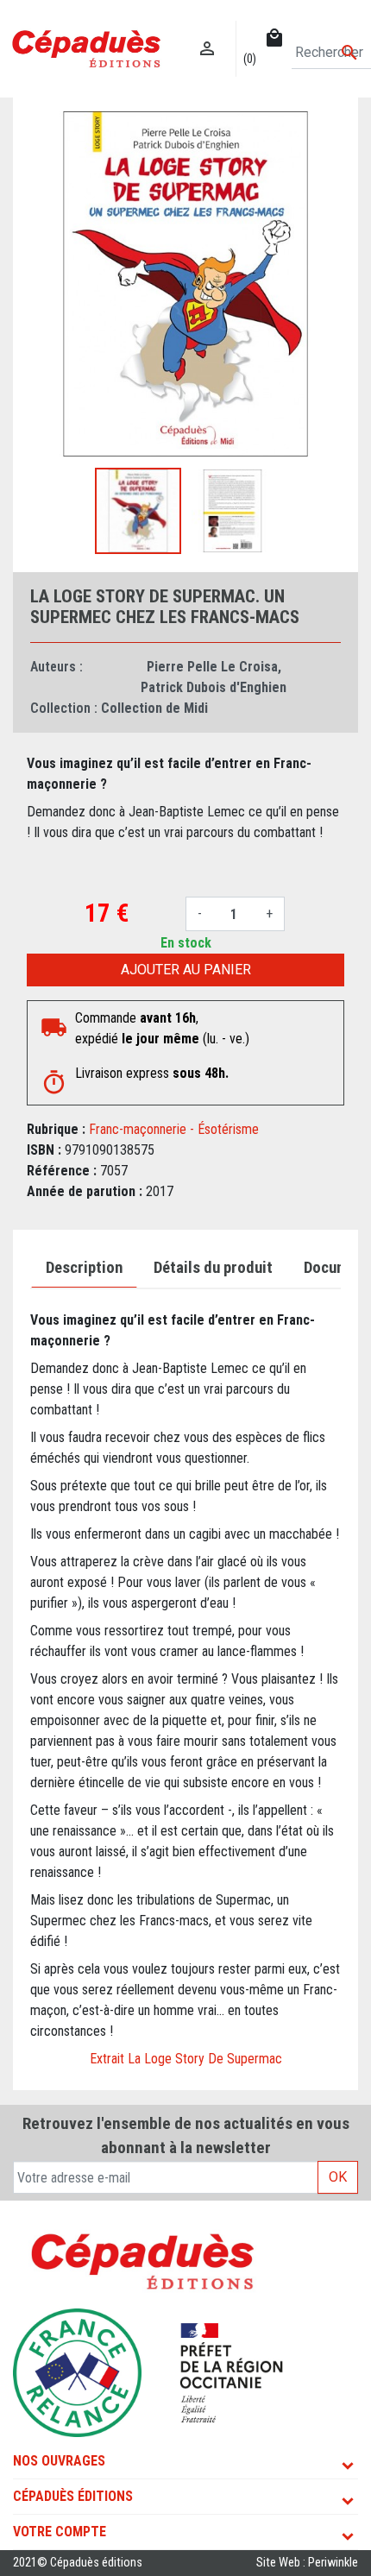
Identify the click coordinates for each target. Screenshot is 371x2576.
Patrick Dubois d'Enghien (214, 687)
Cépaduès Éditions (73, 2496)
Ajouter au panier (186, 970)
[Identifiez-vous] (208, 31)
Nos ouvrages (59, 2461)
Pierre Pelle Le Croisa (212, 667)
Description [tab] (84, 1268)
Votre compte (60, 2532)
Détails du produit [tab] (213, 1268)
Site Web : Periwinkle (307, 2563)
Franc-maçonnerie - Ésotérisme (174, 1129)
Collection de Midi (154, 708)
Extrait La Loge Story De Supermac (186, 2059)
